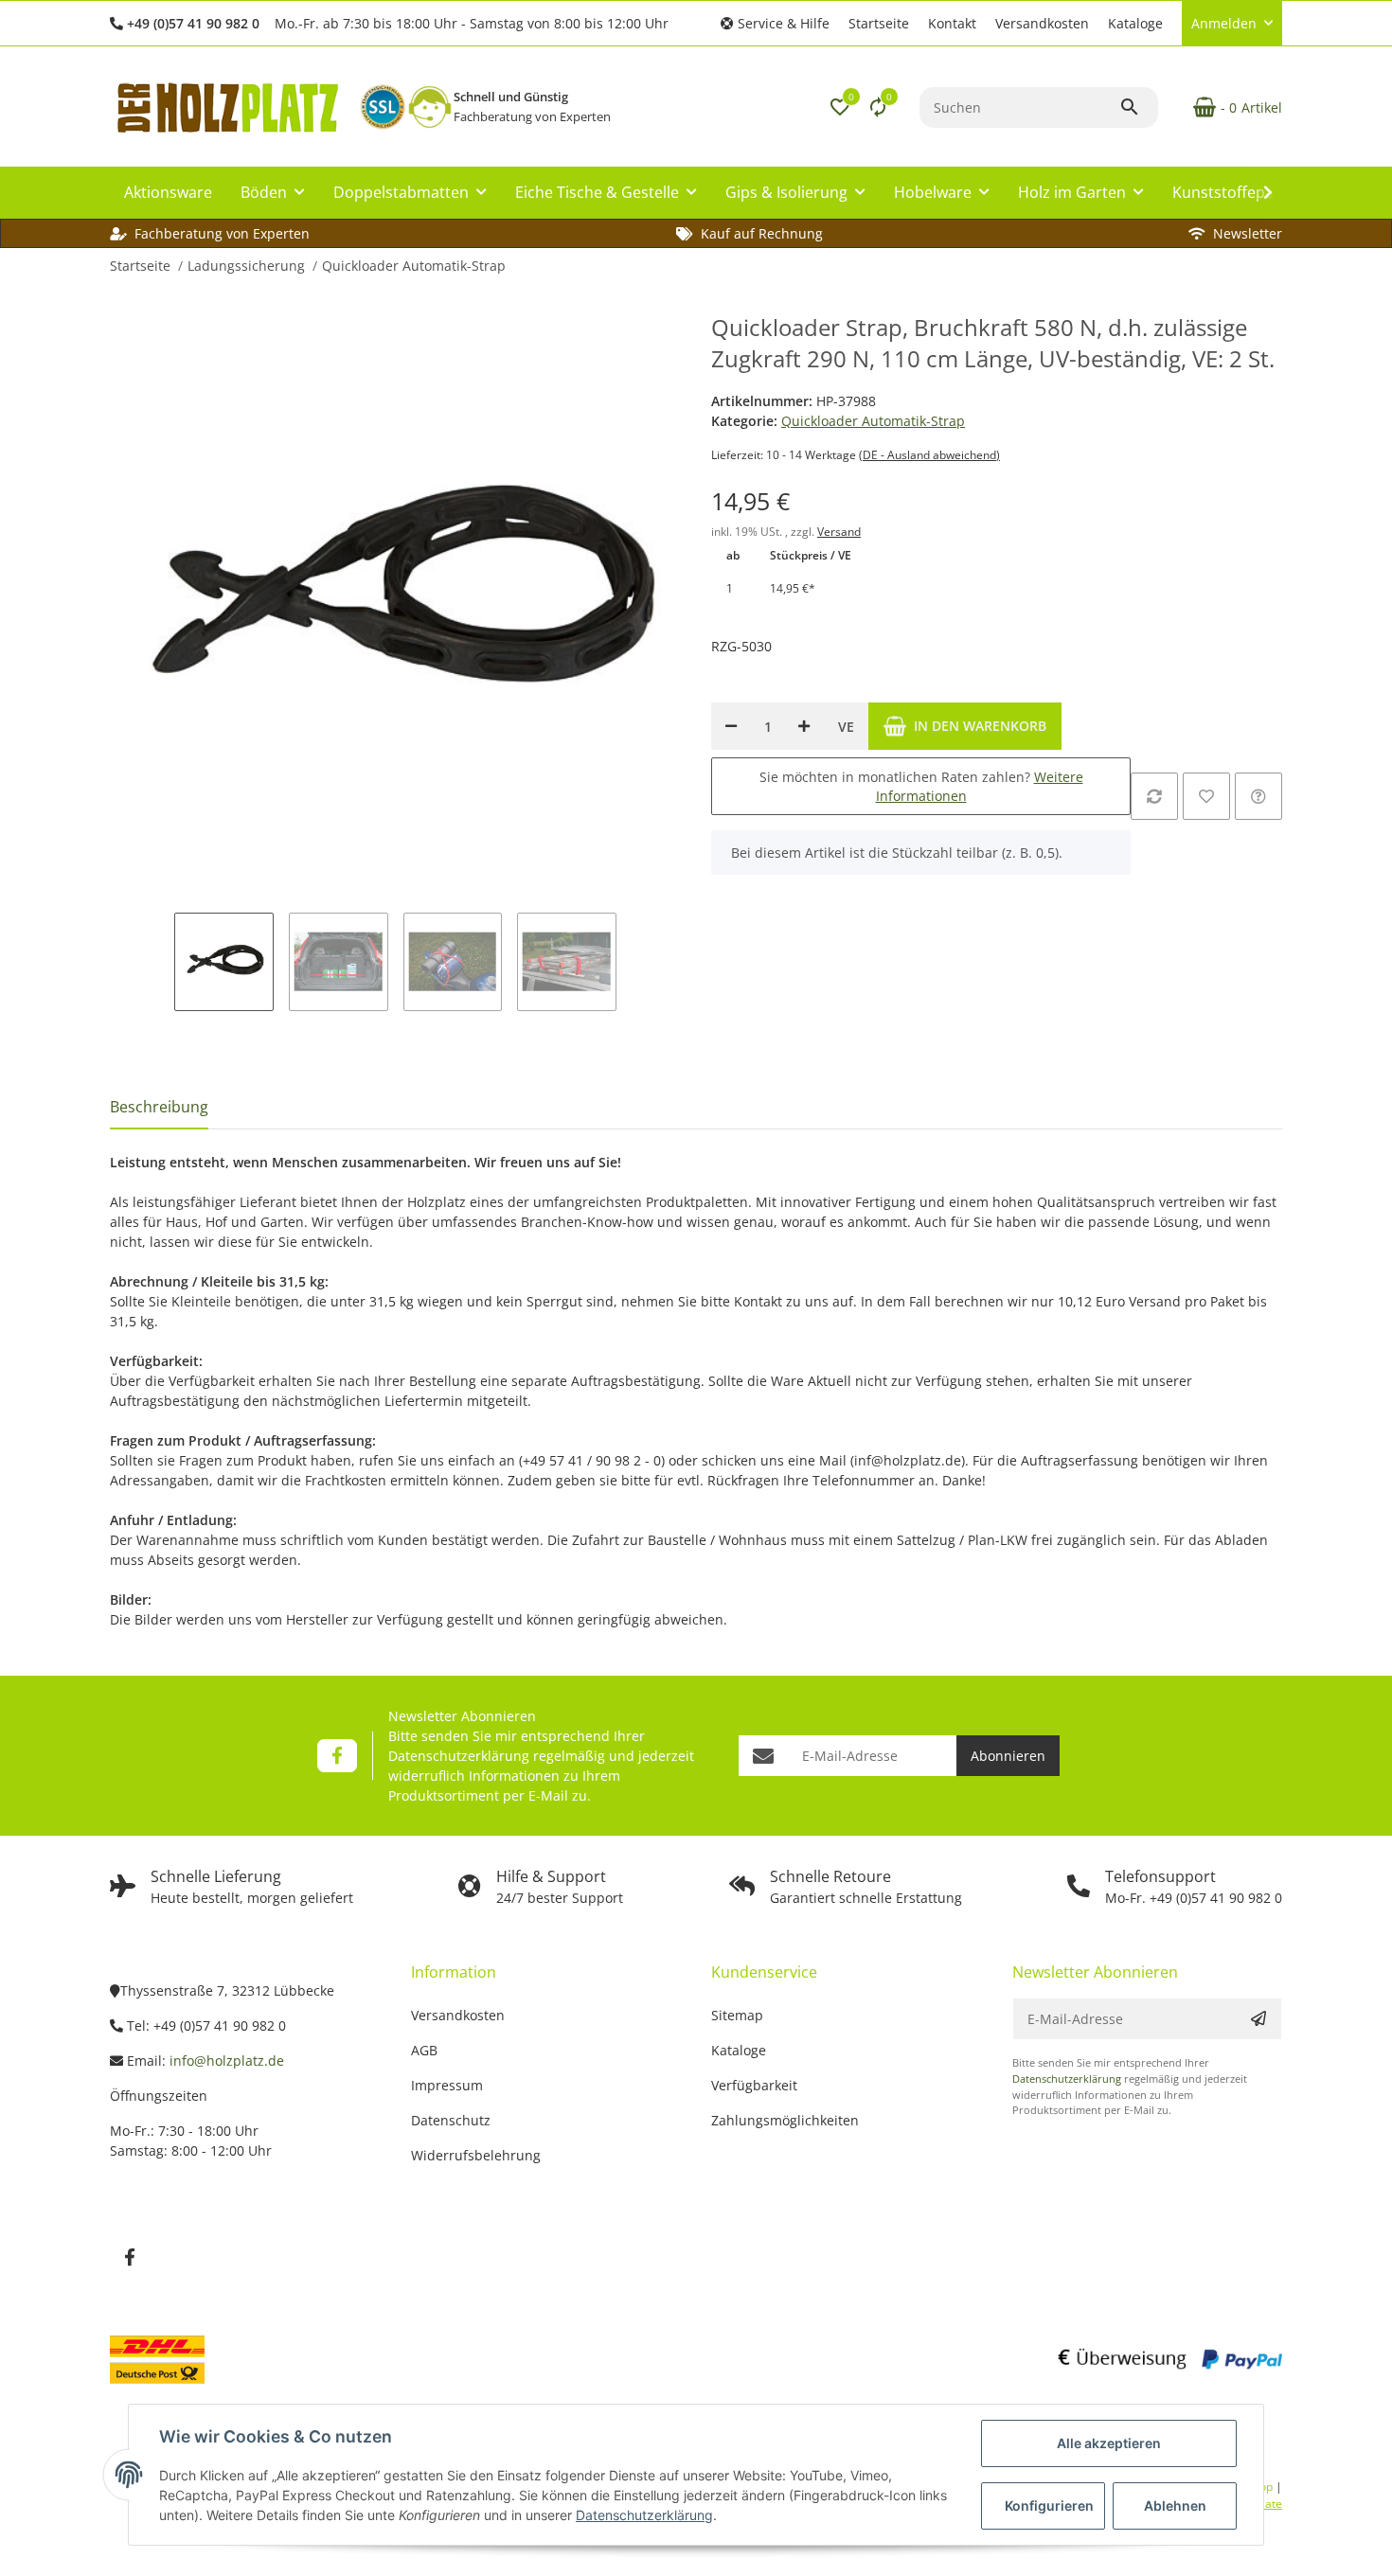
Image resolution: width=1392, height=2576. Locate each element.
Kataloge (1135, 23)
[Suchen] (1138, 107)
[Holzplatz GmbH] (227, 107)
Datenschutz (451, 2120)
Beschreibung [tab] (159, 1107)
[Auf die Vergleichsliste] (1154, 796)
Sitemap (737, 2015)
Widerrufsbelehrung (476, 2155)
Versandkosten (1042, 23)
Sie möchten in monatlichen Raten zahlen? (921, 786)
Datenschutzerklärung (459, 1756)
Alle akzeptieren (1109, 2443)
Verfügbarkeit (754, 2085)
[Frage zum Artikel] (1258, 796)
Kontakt (952, 23)
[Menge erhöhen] (804, 726)
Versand (839, 532)
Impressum (447, 2085)
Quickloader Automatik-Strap (873, 421)
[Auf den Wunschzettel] (1206, 796)
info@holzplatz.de (227, 2061)
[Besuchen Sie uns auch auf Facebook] (337, 1756)
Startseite (879, 23)
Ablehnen (1175, 2505)
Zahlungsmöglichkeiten (785, 2120)
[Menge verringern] (731, 726)
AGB (424, 2050)
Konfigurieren (1049, 2505)
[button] (775, 23)
